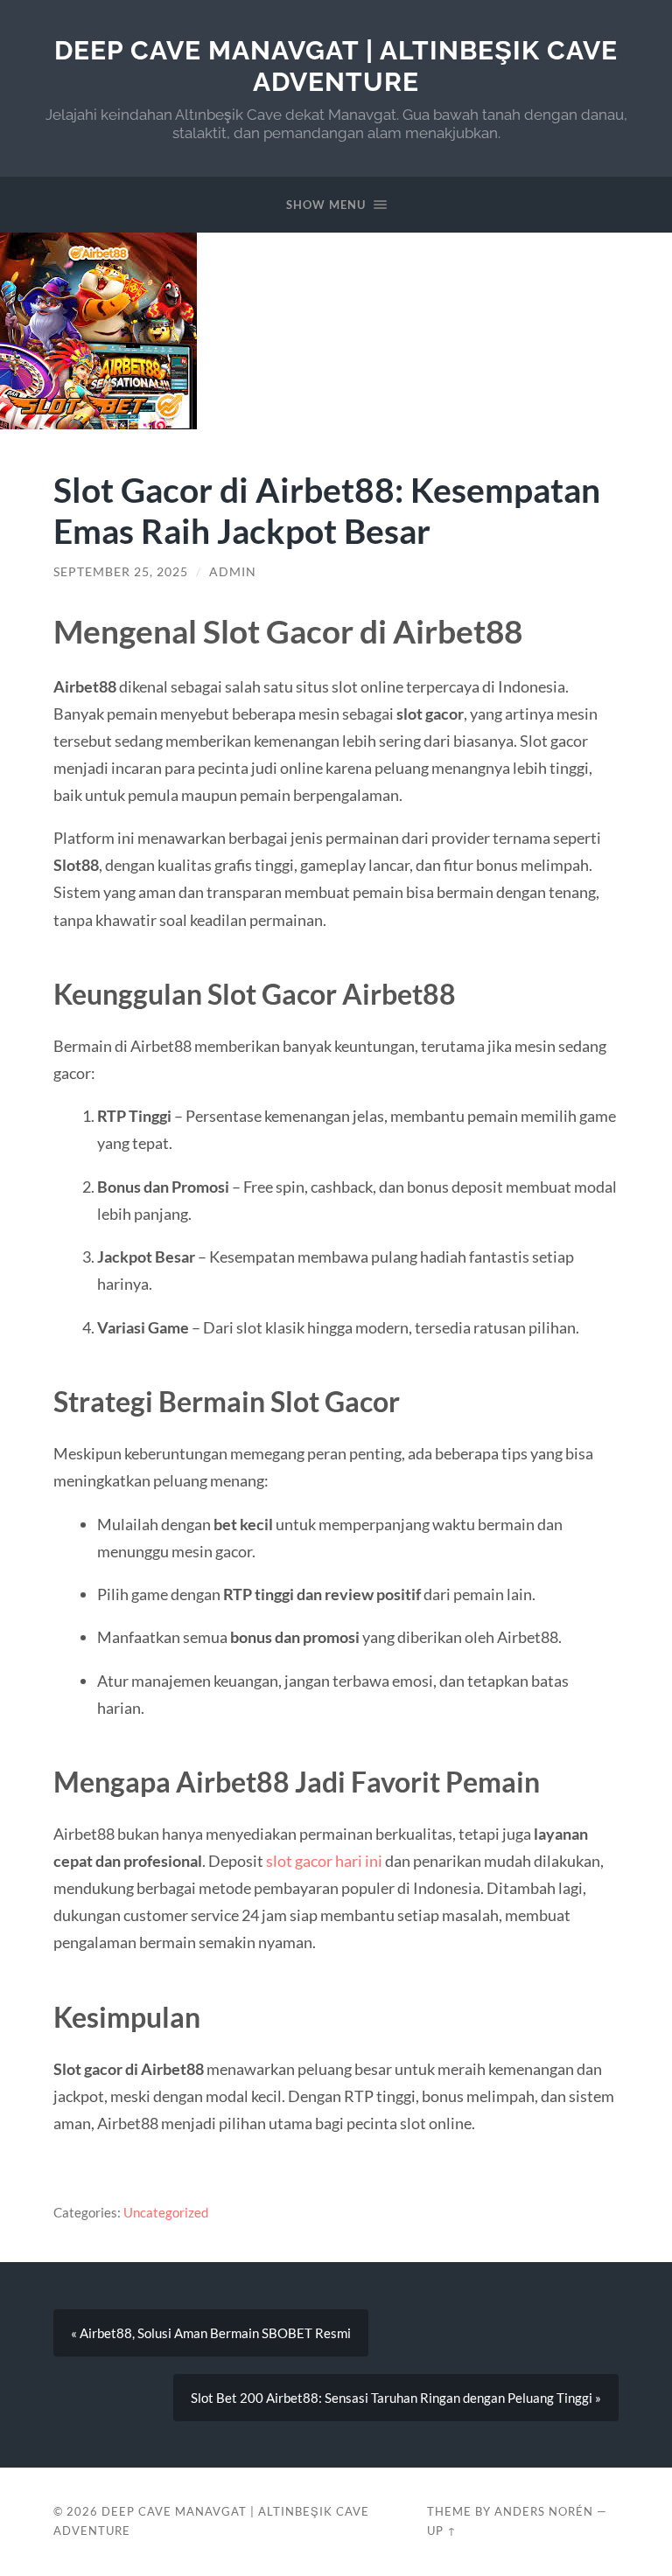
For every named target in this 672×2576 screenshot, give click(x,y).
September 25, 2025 (121, 572)
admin (233, 572)
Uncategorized (166, 2212)
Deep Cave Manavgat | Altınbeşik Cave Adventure (336, 66)
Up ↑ (442, 2531)
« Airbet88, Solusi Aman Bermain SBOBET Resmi (211, 2333)
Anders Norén (544, 2511)
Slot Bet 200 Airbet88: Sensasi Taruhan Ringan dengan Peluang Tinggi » (396, 2398)
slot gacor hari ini (324, 1861)
